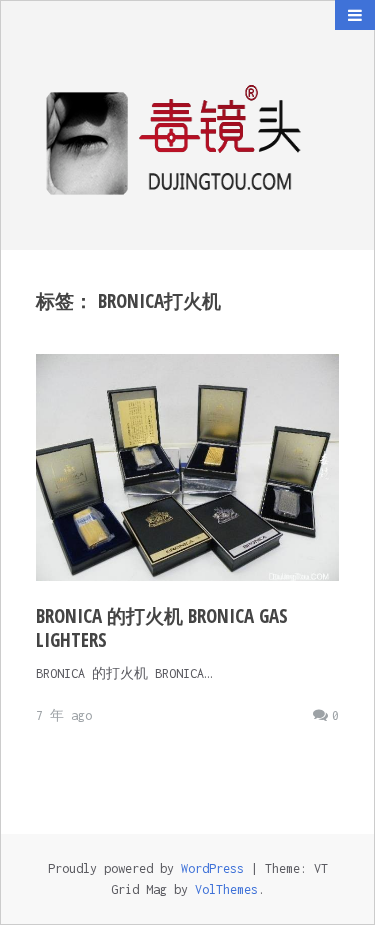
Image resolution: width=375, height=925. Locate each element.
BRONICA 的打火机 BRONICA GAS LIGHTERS (162, 628)
